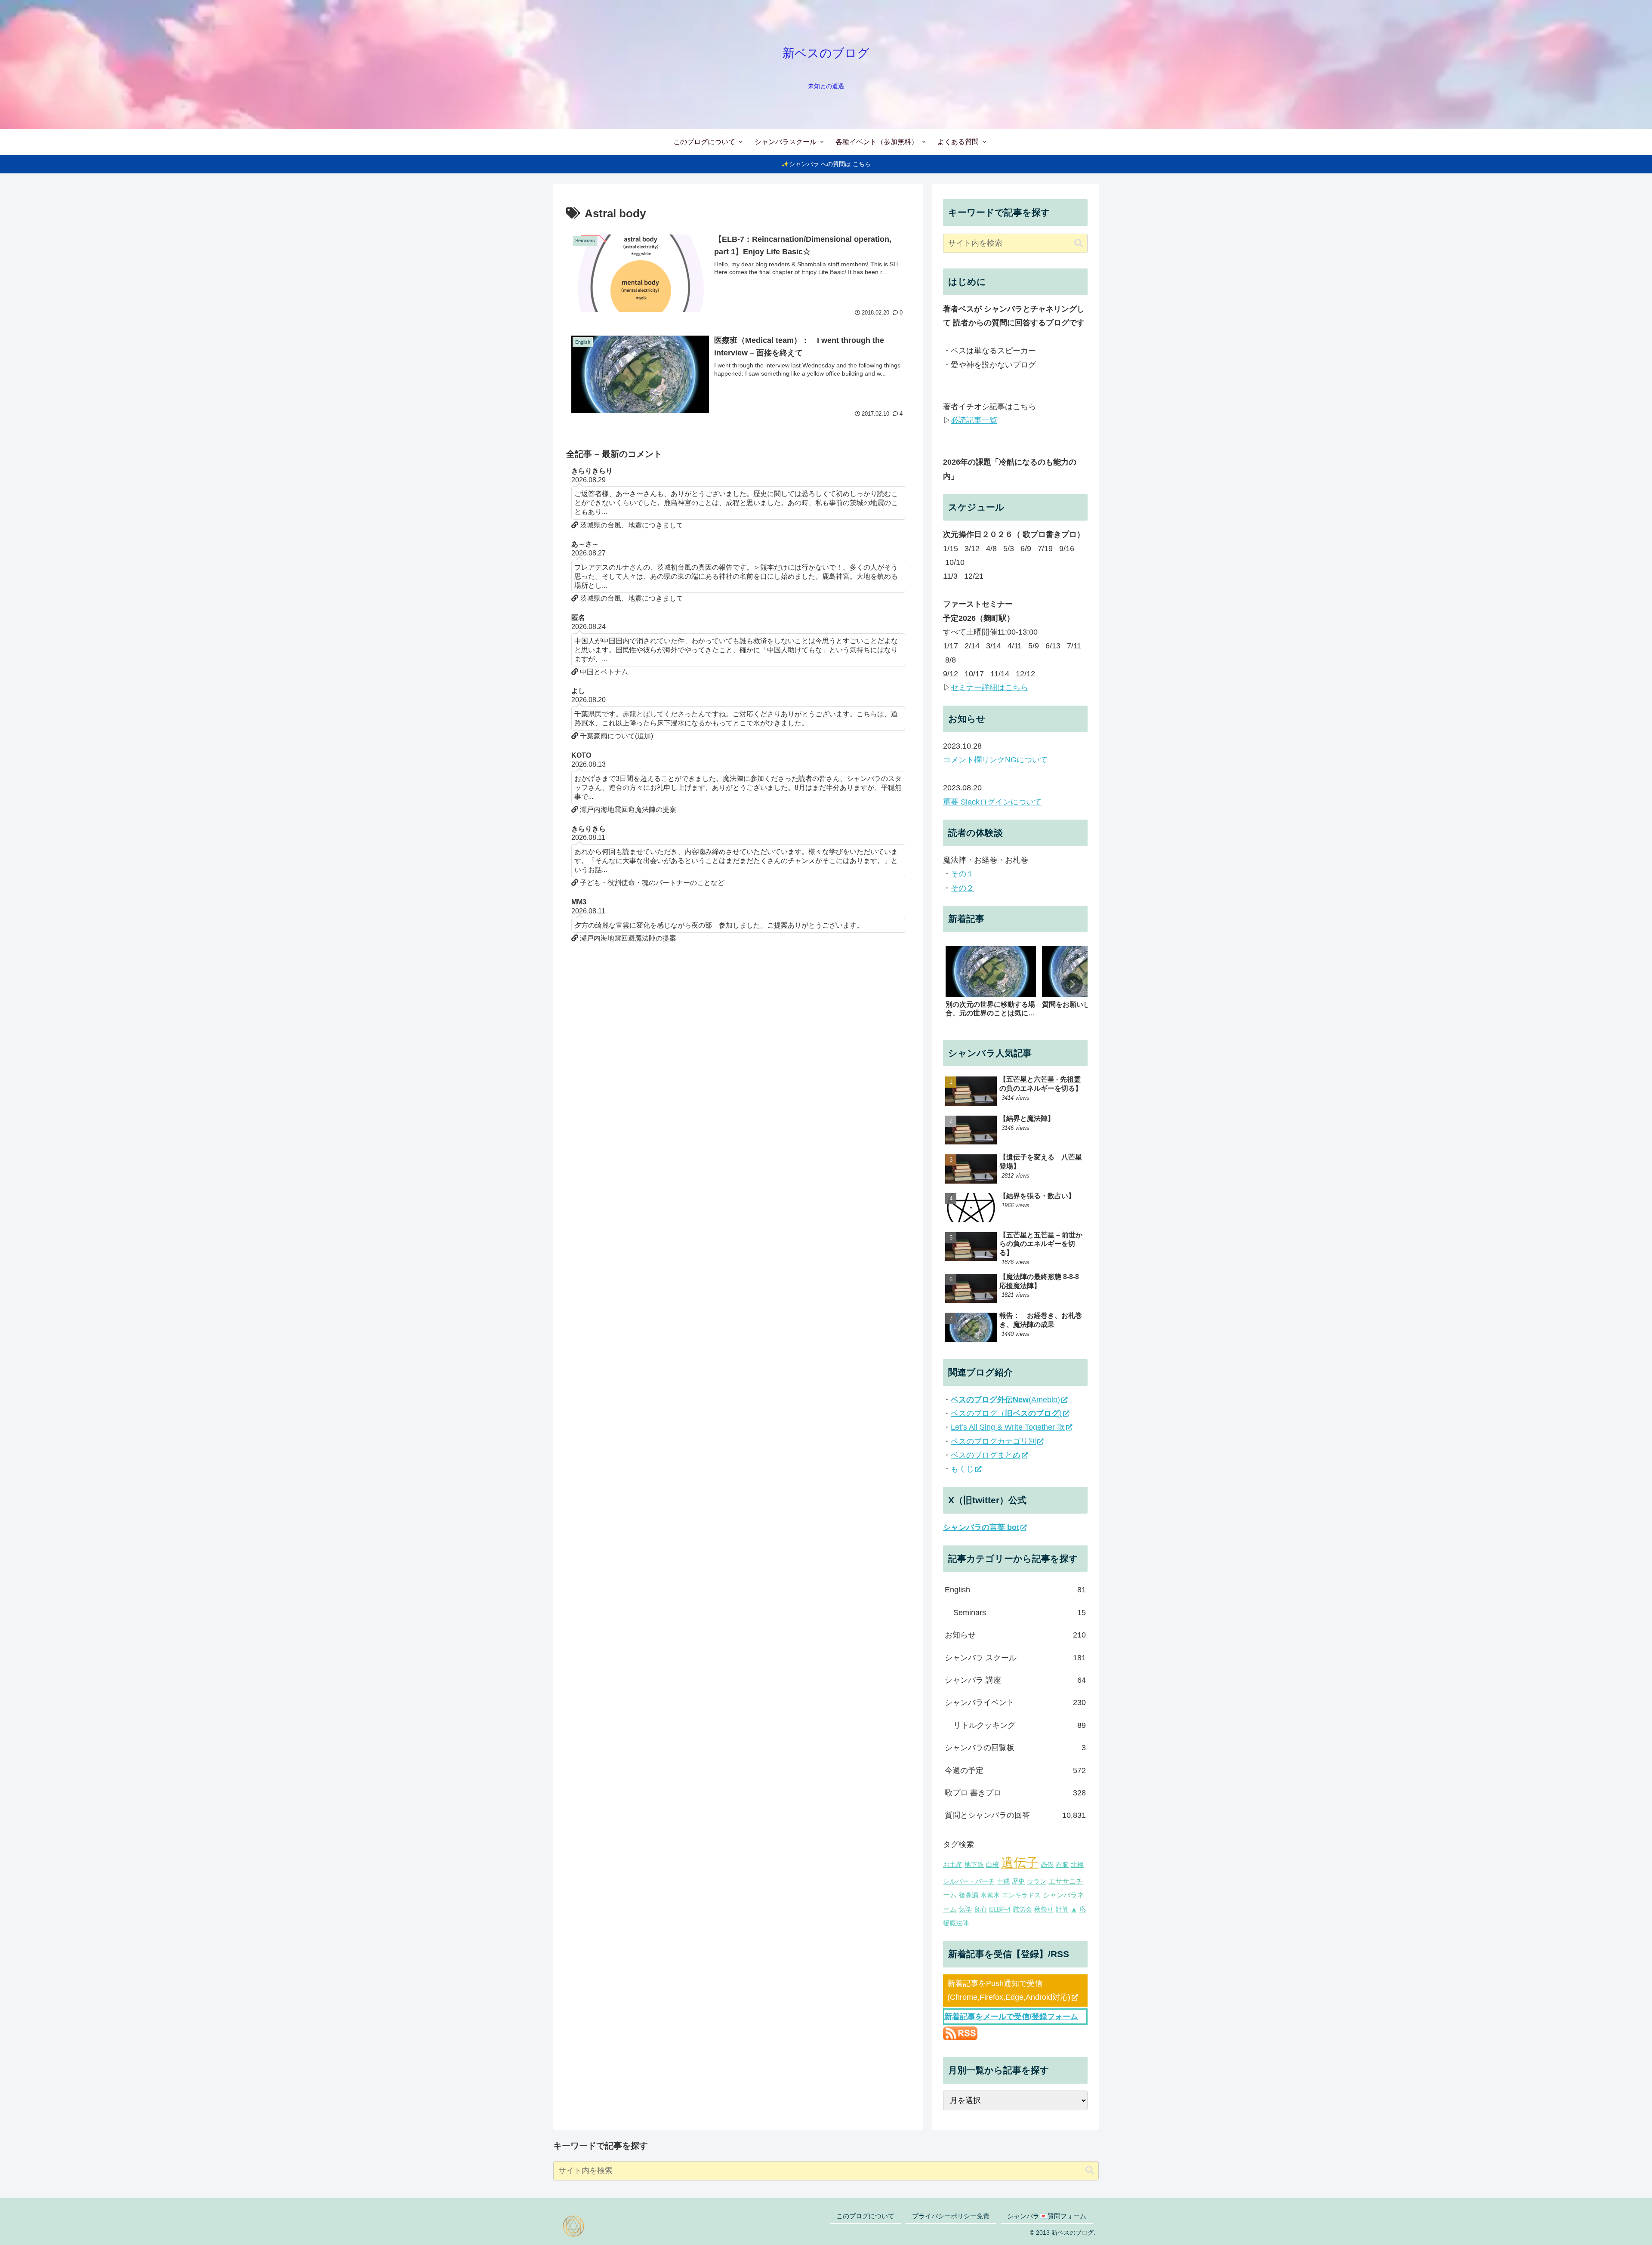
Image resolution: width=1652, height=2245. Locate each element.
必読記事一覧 (974, 420)
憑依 (1047, 1865)
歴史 (1018, 1881)
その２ (962, 888)
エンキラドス (1021, 1895)
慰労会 (1022, 1909)
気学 (965, 1909)
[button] (1079, 243)
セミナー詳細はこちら (989, 688)
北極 (1077, 1865)
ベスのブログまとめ (986, 1455)
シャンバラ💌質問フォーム (1047, 2216)
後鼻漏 (969, 1895)
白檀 (992, 1865)
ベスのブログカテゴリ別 (993, 1441)
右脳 (1062, 1865)
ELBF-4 (1000, 1909)
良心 (980, 1909)
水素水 (990, 1895)
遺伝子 (1020, 1862)
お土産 (953, 1865)
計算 (1062, 1909)
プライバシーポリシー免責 (951, 2216)
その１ (962, 874)
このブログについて (865, 2216)
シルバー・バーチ (969, 1881)
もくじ (962, 1469)
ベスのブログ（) (1006, 1413)
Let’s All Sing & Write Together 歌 (1008, 1427)
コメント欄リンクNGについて (995, 760)
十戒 (1003, 1881)
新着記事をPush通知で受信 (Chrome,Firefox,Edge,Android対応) (1009, 1990)
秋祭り (1044, 1909)
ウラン (1037, 1881)
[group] (991, 986)
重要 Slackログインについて (992, 802)
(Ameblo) (1005, 1400)
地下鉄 (974, 1865)
